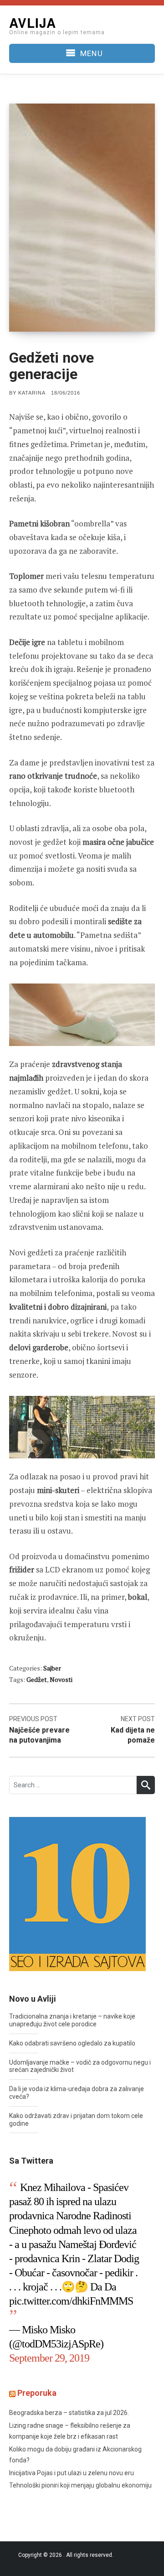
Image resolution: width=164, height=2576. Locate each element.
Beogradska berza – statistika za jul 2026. (69, 2413)
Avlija (33, 23)
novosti (61, 1679)
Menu (91, 53)
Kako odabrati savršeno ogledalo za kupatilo (72, 2043)
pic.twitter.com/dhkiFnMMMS (71, 2301)
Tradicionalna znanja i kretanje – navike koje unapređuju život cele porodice (72, 2020)
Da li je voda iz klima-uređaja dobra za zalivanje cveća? (77, 2093)
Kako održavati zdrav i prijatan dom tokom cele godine (76, 2120)
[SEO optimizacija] (77, 1893)
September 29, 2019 (49, 2358)
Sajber (52, 1668)
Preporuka (37, 2393)
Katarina (32, 393)
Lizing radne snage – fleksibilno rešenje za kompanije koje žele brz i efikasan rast (70, 2431)
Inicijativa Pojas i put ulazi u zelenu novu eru (72, 2473)
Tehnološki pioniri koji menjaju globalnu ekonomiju (80, 2485)
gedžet (37, 1679)
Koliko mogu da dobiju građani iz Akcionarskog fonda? (75, 2455)
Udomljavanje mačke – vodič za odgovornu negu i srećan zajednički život (80, 2066)
